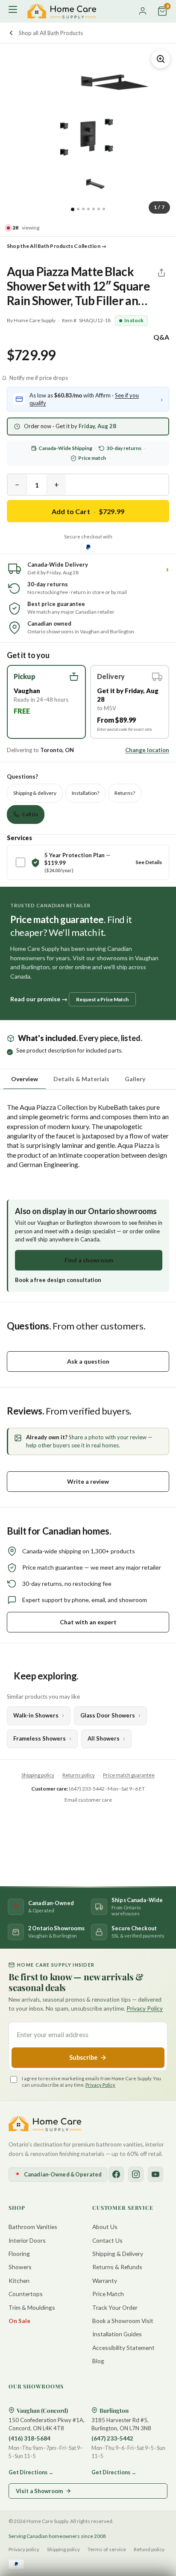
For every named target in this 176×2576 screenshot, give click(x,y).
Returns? (125, 793)
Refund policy (149, 2549)
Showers (20, 2267)
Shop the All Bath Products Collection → (57, 246)
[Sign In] (143, 11)
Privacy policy (24, 2549)
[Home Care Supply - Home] (45, 2124)
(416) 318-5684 (29, 2438)
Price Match (108, 2294)
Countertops (26, 2294)
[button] (46, 702)
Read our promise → (39, 999)
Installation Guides (117, 2334)
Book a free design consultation (58, 1280)
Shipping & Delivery (118, 2254)
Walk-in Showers (36, 1715)
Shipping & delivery (35, 793)
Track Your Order (115, 2307)
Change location (147, 750)
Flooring (19, 2254)
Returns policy (79, 1775)
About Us (105, 2227)
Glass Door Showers (108, 1715)
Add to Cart (88, 511)
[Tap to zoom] (161, 59)
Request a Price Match (102, 999)
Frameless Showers (40, 1738)
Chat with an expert (88, 1622)
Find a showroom (89, 1260)
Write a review (88, 1481)
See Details (149, 862)
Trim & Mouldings (32, 2307)
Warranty (105, 2280)
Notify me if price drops (39, 378)
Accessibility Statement (123, 2348)
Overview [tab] (25, 1079)
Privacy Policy (145, 2008)
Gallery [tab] (135, 1079)
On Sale (19, 2321)
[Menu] (14, 11)
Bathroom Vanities (33, 2227)
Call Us (30, 814)
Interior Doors (27, 2240)
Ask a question (88, 1361)
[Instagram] (136, 2174)
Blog (98, 2361)
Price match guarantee (129, 1775)
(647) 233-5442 (112, 2438)
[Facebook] (116, 2174)
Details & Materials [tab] (81, 1079)
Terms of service (107, 2549)
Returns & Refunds (117, 2267)
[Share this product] (161, 273)
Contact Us (107, 2240)
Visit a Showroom (39, 2491)
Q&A (161, 337)
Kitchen (19, 2280)
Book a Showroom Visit (123, 2321)
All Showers (104, 1738)
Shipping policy (38, 1775)
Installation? (85, 793)
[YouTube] (155, 2174)
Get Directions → (31, 2472)
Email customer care (88, 1800)
